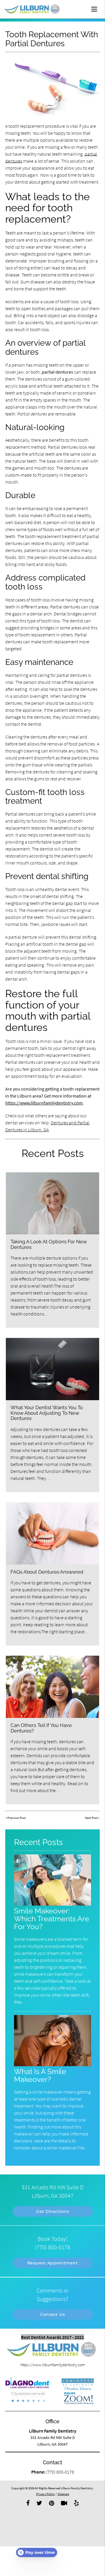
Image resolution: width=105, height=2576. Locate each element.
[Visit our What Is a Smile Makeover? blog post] (52, 2065)
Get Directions (52, 2211)
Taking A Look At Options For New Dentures (49, 1244)
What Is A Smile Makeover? (40, 2076)
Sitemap (63, 2494)
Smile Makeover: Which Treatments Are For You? (52, 1919)
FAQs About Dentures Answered (47, 1572)
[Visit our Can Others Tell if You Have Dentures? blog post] (53, 1687)
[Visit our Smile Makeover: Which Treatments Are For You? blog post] (52, 1904)
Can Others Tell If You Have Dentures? (41, 1728)
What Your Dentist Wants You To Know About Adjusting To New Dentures (47, 1413)
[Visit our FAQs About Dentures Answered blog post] (53, 1533)
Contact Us (52, 2314)
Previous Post (16, 1818)
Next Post (91, 1818)
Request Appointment (53, 2263)
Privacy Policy (45, 2494)
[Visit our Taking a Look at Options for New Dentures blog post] (53, 1203)
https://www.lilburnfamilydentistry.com (44, 1103)
